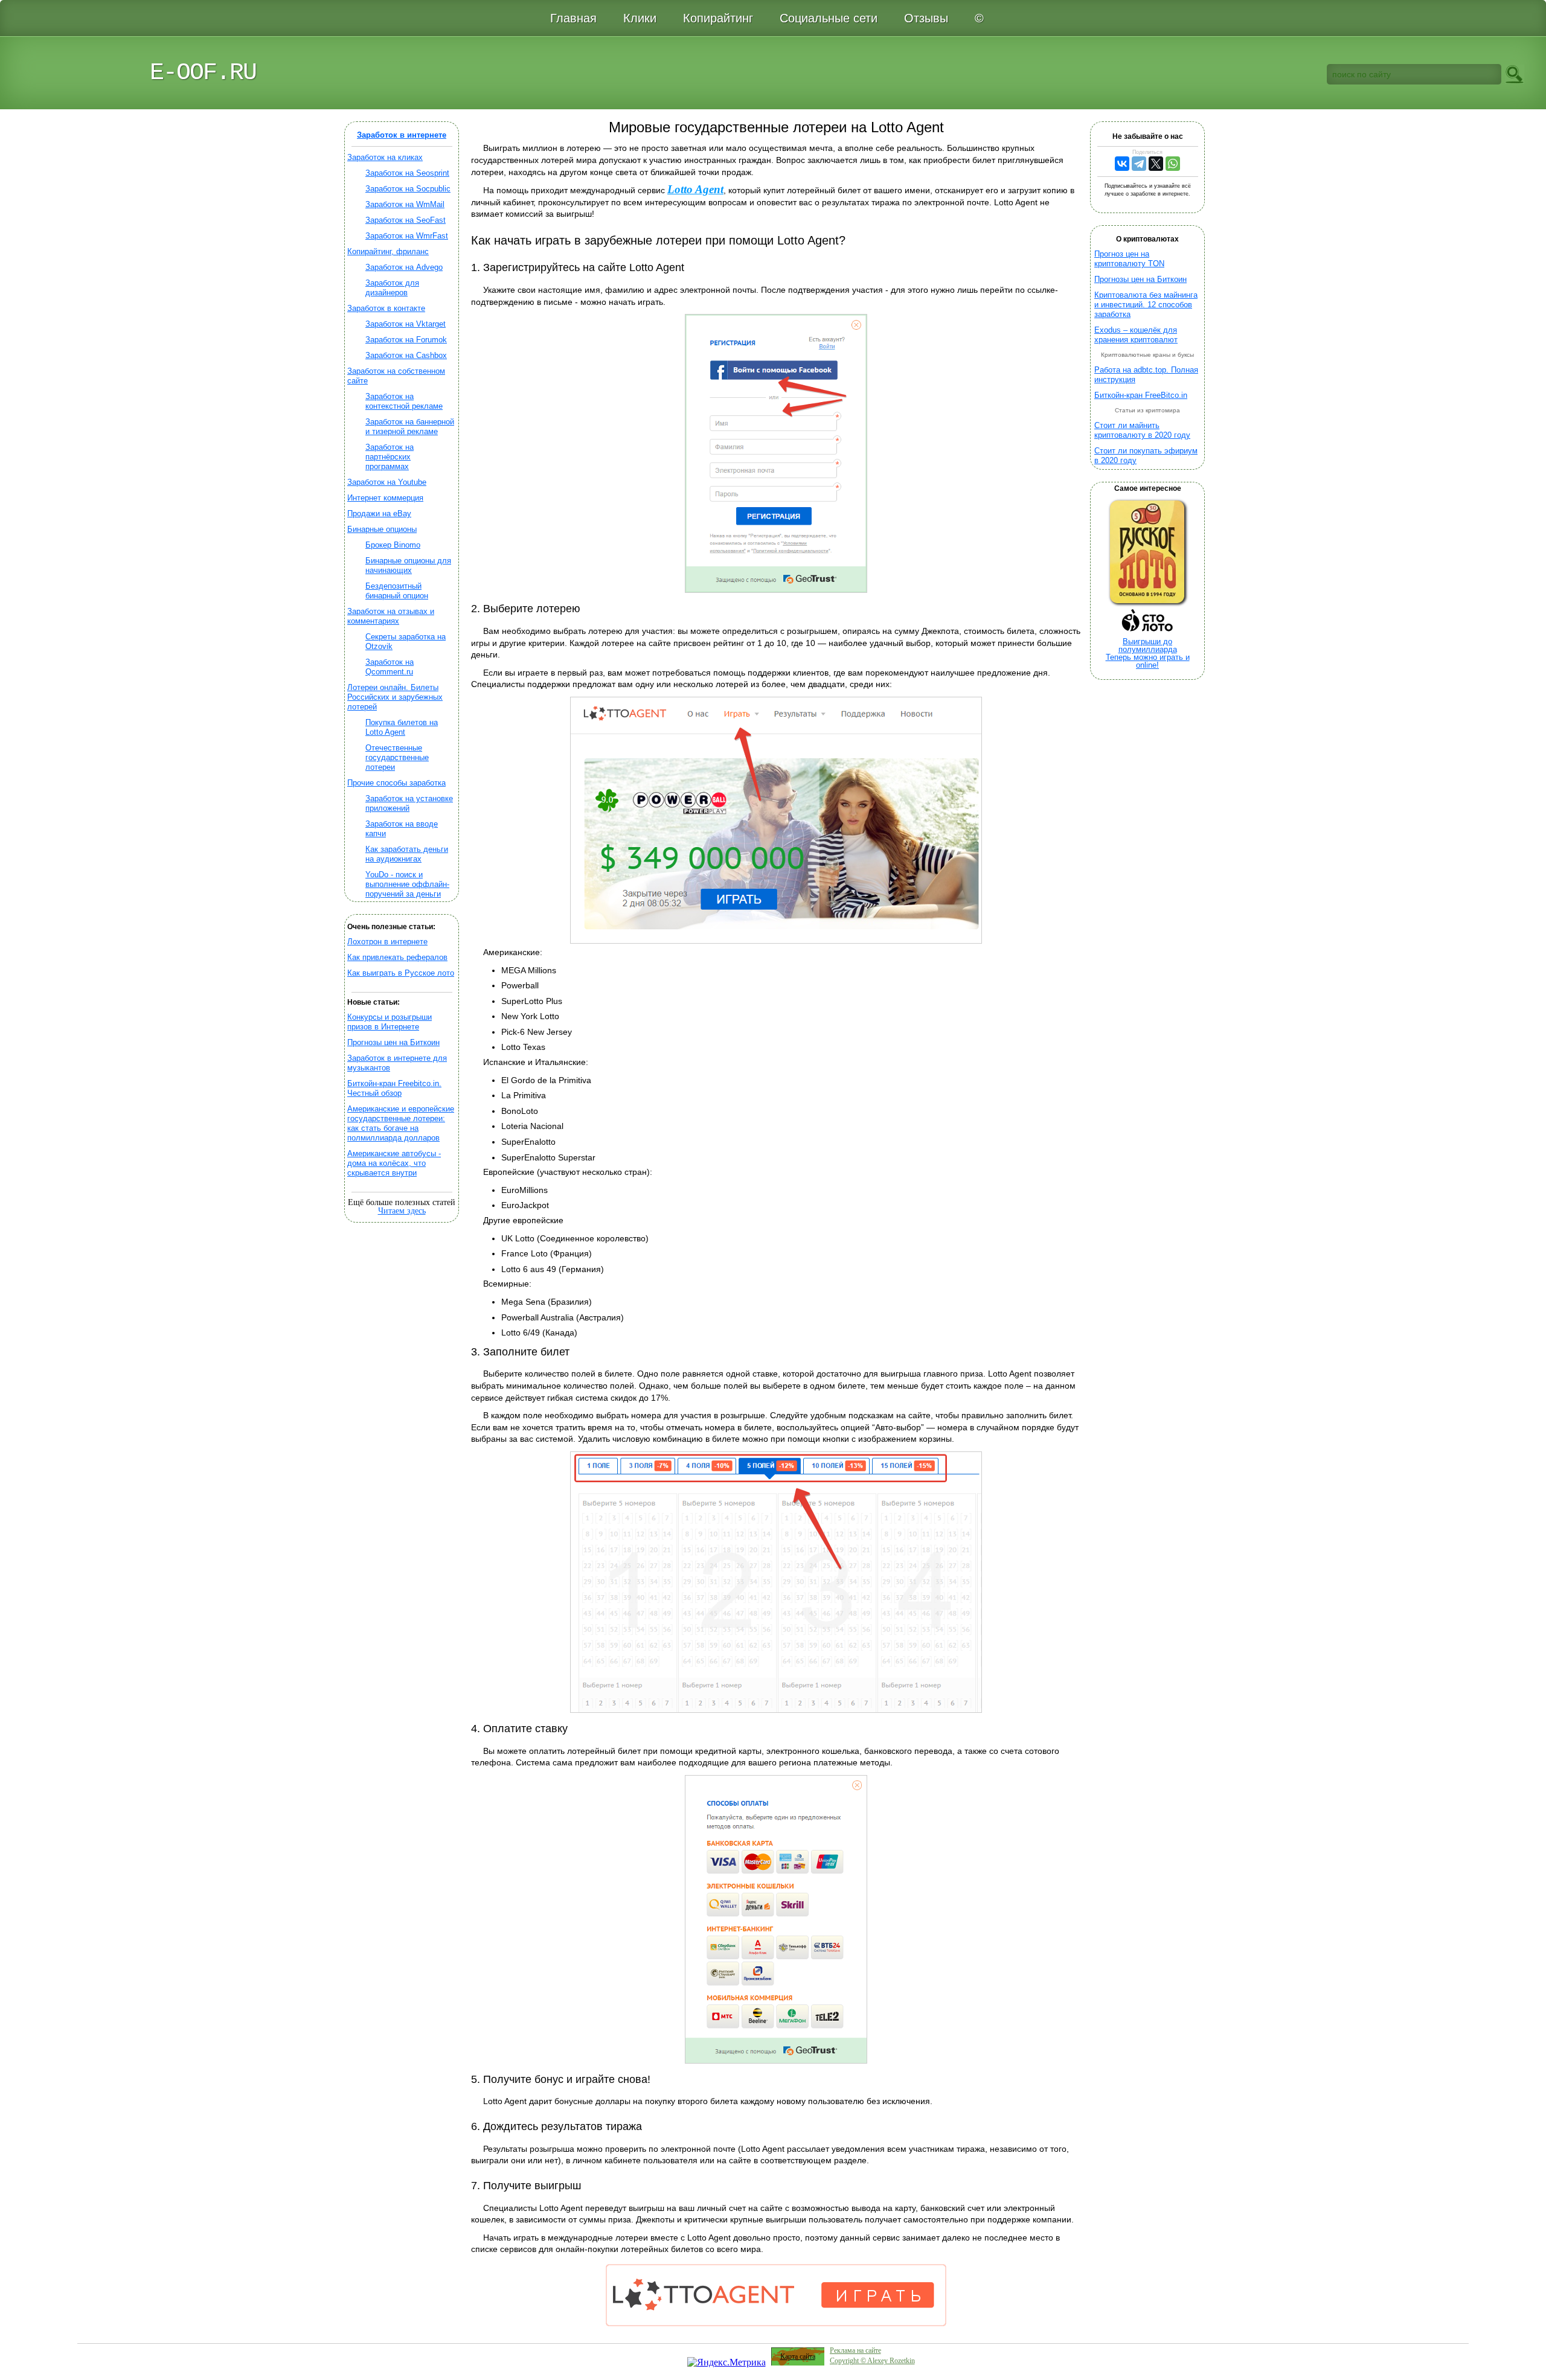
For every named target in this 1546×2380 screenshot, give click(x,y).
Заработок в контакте (386, 308)
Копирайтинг (718, 18)
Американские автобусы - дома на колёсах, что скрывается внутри (394, 1163)
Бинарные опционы (382, 529)
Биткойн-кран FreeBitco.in (1141, 395)
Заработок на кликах (385, 157)
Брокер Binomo (393, 545)
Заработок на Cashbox (406, 355)
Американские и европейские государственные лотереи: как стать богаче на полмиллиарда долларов (401, 1123)
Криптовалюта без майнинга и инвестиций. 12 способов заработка (1146, 305)
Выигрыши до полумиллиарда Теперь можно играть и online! (1148, 653)
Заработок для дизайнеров (392, 288)
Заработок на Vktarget (406, 324)
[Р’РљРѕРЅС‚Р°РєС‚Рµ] (1122, 164)
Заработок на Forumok (406, 340)
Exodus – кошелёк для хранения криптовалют (1136, 335)
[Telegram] (1139, 164)
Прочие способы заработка (396, 783)
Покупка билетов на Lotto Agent (402, 727)
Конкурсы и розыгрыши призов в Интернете (390, 1022)
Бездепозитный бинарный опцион (397, 591)
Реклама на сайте (855, 2350)
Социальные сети (829, 18)
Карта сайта (798, 2356)
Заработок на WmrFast (407, 236)
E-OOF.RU (203, 73)
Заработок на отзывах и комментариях (391, 616)
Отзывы (926, 18)
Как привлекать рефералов (397, 957)
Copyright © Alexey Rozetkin (872, 2361)
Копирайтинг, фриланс (388, 251)
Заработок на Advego (404, 267)
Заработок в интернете (402, 135)
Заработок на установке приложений (409, 803)
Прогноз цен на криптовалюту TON (1129, 259)
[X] (1156, 164)
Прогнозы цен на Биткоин (393, 1042)
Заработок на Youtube (387, 482)
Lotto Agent (695, 189)
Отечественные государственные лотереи (397, 757)
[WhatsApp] (1173, 164)
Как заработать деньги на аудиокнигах (407, 854)
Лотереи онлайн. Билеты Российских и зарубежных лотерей (395, 697)
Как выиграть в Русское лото (401, 973)
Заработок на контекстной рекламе (404, 401)
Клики (640, 18)
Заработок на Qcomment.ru (390, 667)
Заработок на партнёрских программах (390, 457)
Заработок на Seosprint (407, 173)
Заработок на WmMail (405, 204)
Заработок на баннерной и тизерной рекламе (410, 427)
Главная (573, 18)
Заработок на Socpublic (408, 189)
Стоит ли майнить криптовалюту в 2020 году (1142, 430)
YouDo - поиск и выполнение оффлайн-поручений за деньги (407, 884)
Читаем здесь (402, 1211)
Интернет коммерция (385, 498)
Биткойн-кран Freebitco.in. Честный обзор (394, 1088)
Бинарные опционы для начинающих (408, 565)
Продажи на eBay (379, 513)
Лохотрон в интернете (387, 942)
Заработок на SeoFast (406, 220)
